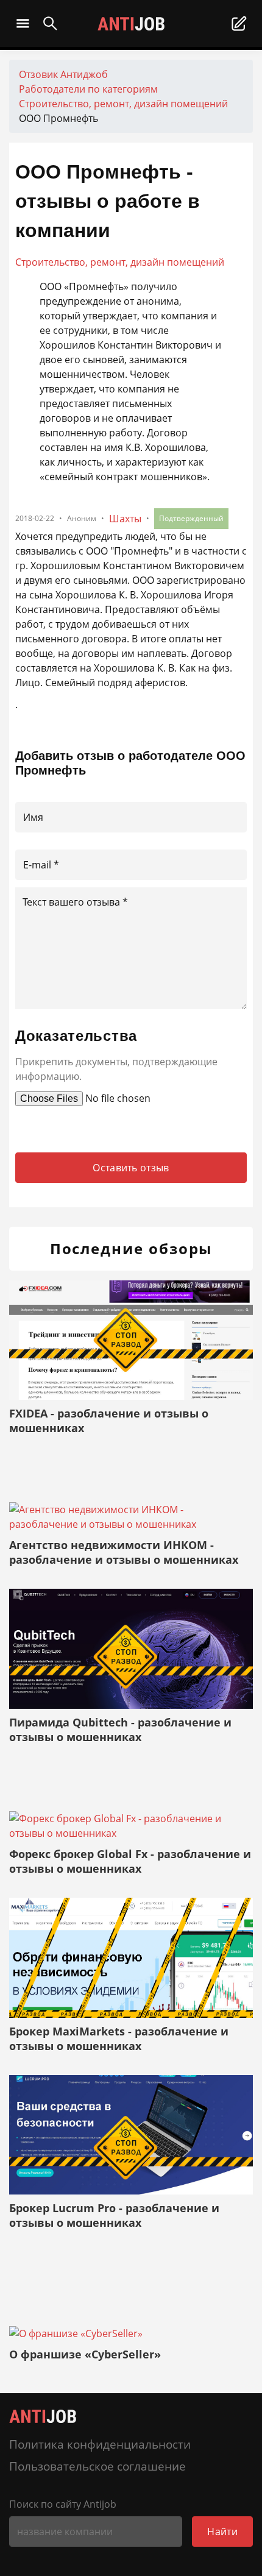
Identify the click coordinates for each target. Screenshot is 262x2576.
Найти (222, 2532)
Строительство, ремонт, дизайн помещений (120, 262)
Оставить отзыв (131, 1168)
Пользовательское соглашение (97, 2466)
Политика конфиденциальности (100, 2444)
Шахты (125, 519)
